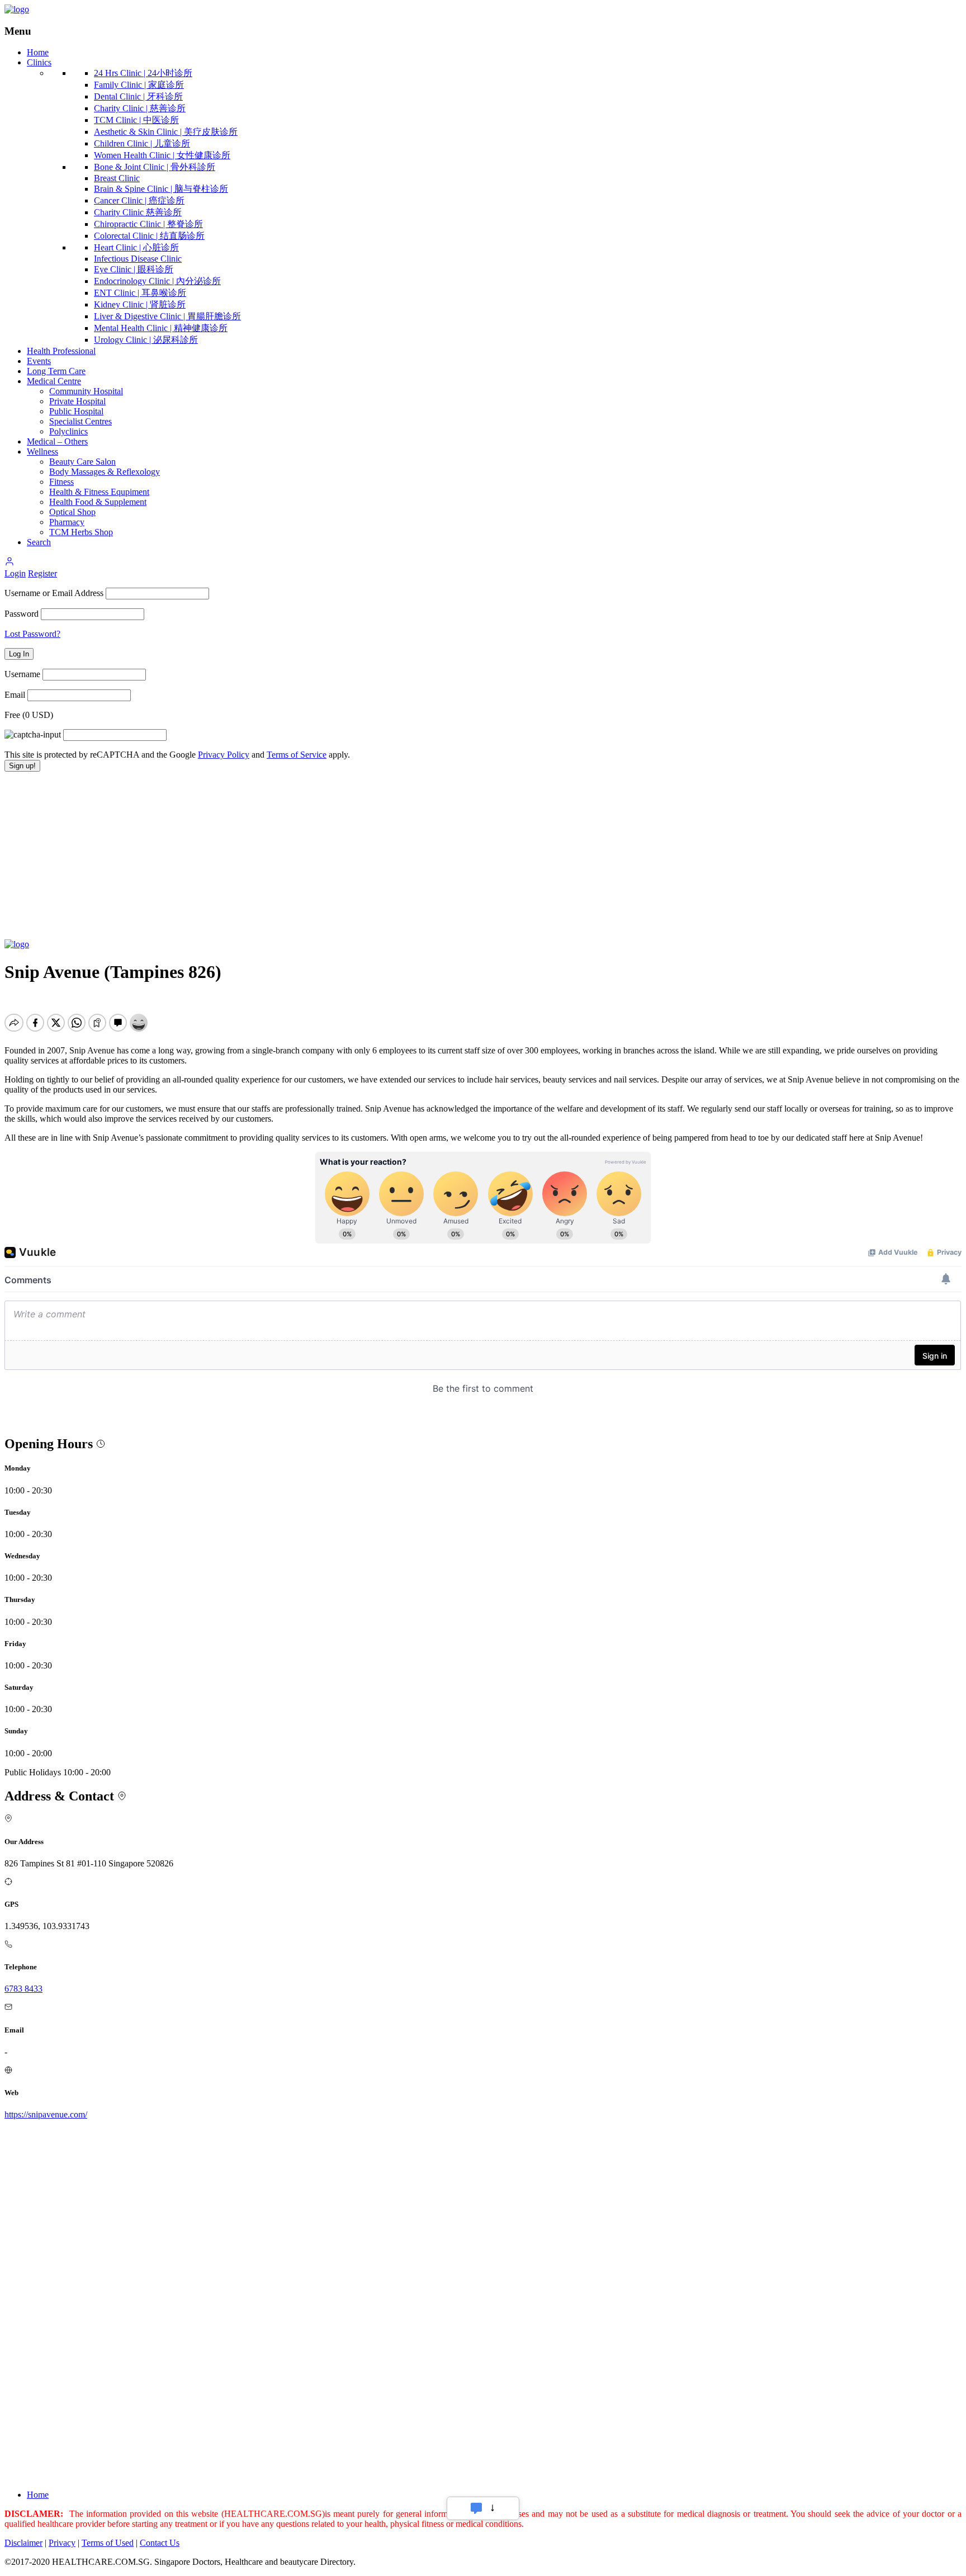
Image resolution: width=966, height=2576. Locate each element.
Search (39, 542)
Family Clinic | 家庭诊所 (139, 85)
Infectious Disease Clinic (138, 259)
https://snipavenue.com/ (46, 2114)
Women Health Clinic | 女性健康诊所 (162, 155)
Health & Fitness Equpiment (99, 492)
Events (39, 361)
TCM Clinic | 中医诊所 (136, 120)
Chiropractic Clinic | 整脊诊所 (148, 224)
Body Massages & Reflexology (105, 472)
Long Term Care (56, 371)
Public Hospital (76, 411)
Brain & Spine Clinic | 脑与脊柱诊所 (161, 189)
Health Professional (61, 351)
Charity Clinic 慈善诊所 (138, 212)
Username (22, 674)
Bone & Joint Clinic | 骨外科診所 (155, 167)
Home (38, 52)
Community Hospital (86, 391)
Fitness (61, 482)
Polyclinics (68, 431)
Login (15, 573)
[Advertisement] (483, 855)
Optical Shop (72, 512)
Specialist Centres (80, 421)
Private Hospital (77, 401)
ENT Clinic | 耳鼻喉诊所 (140, 293)
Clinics (39, 62)
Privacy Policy (224, 755)
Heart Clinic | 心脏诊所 (136, 247)
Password (22, 614)
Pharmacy (67, 522)
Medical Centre (54, 381)
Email (15, 695)
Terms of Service (297, 755)
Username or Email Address (54, 593)
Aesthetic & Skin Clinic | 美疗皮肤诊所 (166, 132)
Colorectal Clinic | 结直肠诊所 (149, 236)
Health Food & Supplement (98, 502)
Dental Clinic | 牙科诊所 (138, 96)
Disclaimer (23, 2543)
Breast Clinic (117, 178)
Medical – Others (57, 441)
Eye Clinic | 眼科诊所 (134, 269)
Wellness (42, 452)
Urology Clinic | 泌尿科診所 (146, 340)
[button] (10, 563)
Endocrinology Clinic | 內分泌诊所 (157, 281)
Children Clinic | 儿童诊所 (142, 143)
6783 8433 (23, 1989)
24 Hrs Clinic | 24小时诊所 (143, 73)
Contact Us (160, 2543)
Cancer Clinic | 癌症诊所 (139, 200)
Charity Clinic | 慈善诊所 (140, 108)
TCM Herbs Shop (81, 532)
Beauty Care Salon (82, 462)
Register (42, 573)
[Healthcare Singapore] (17, 9)
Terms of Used (108, 2543)
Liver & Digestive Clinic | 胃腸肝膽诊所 (167, 316)
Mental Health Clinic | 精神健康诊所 (161, 328)
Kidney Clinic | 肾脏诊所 (140, 304)
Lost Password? (32, 634)
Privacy (62, 2543)
